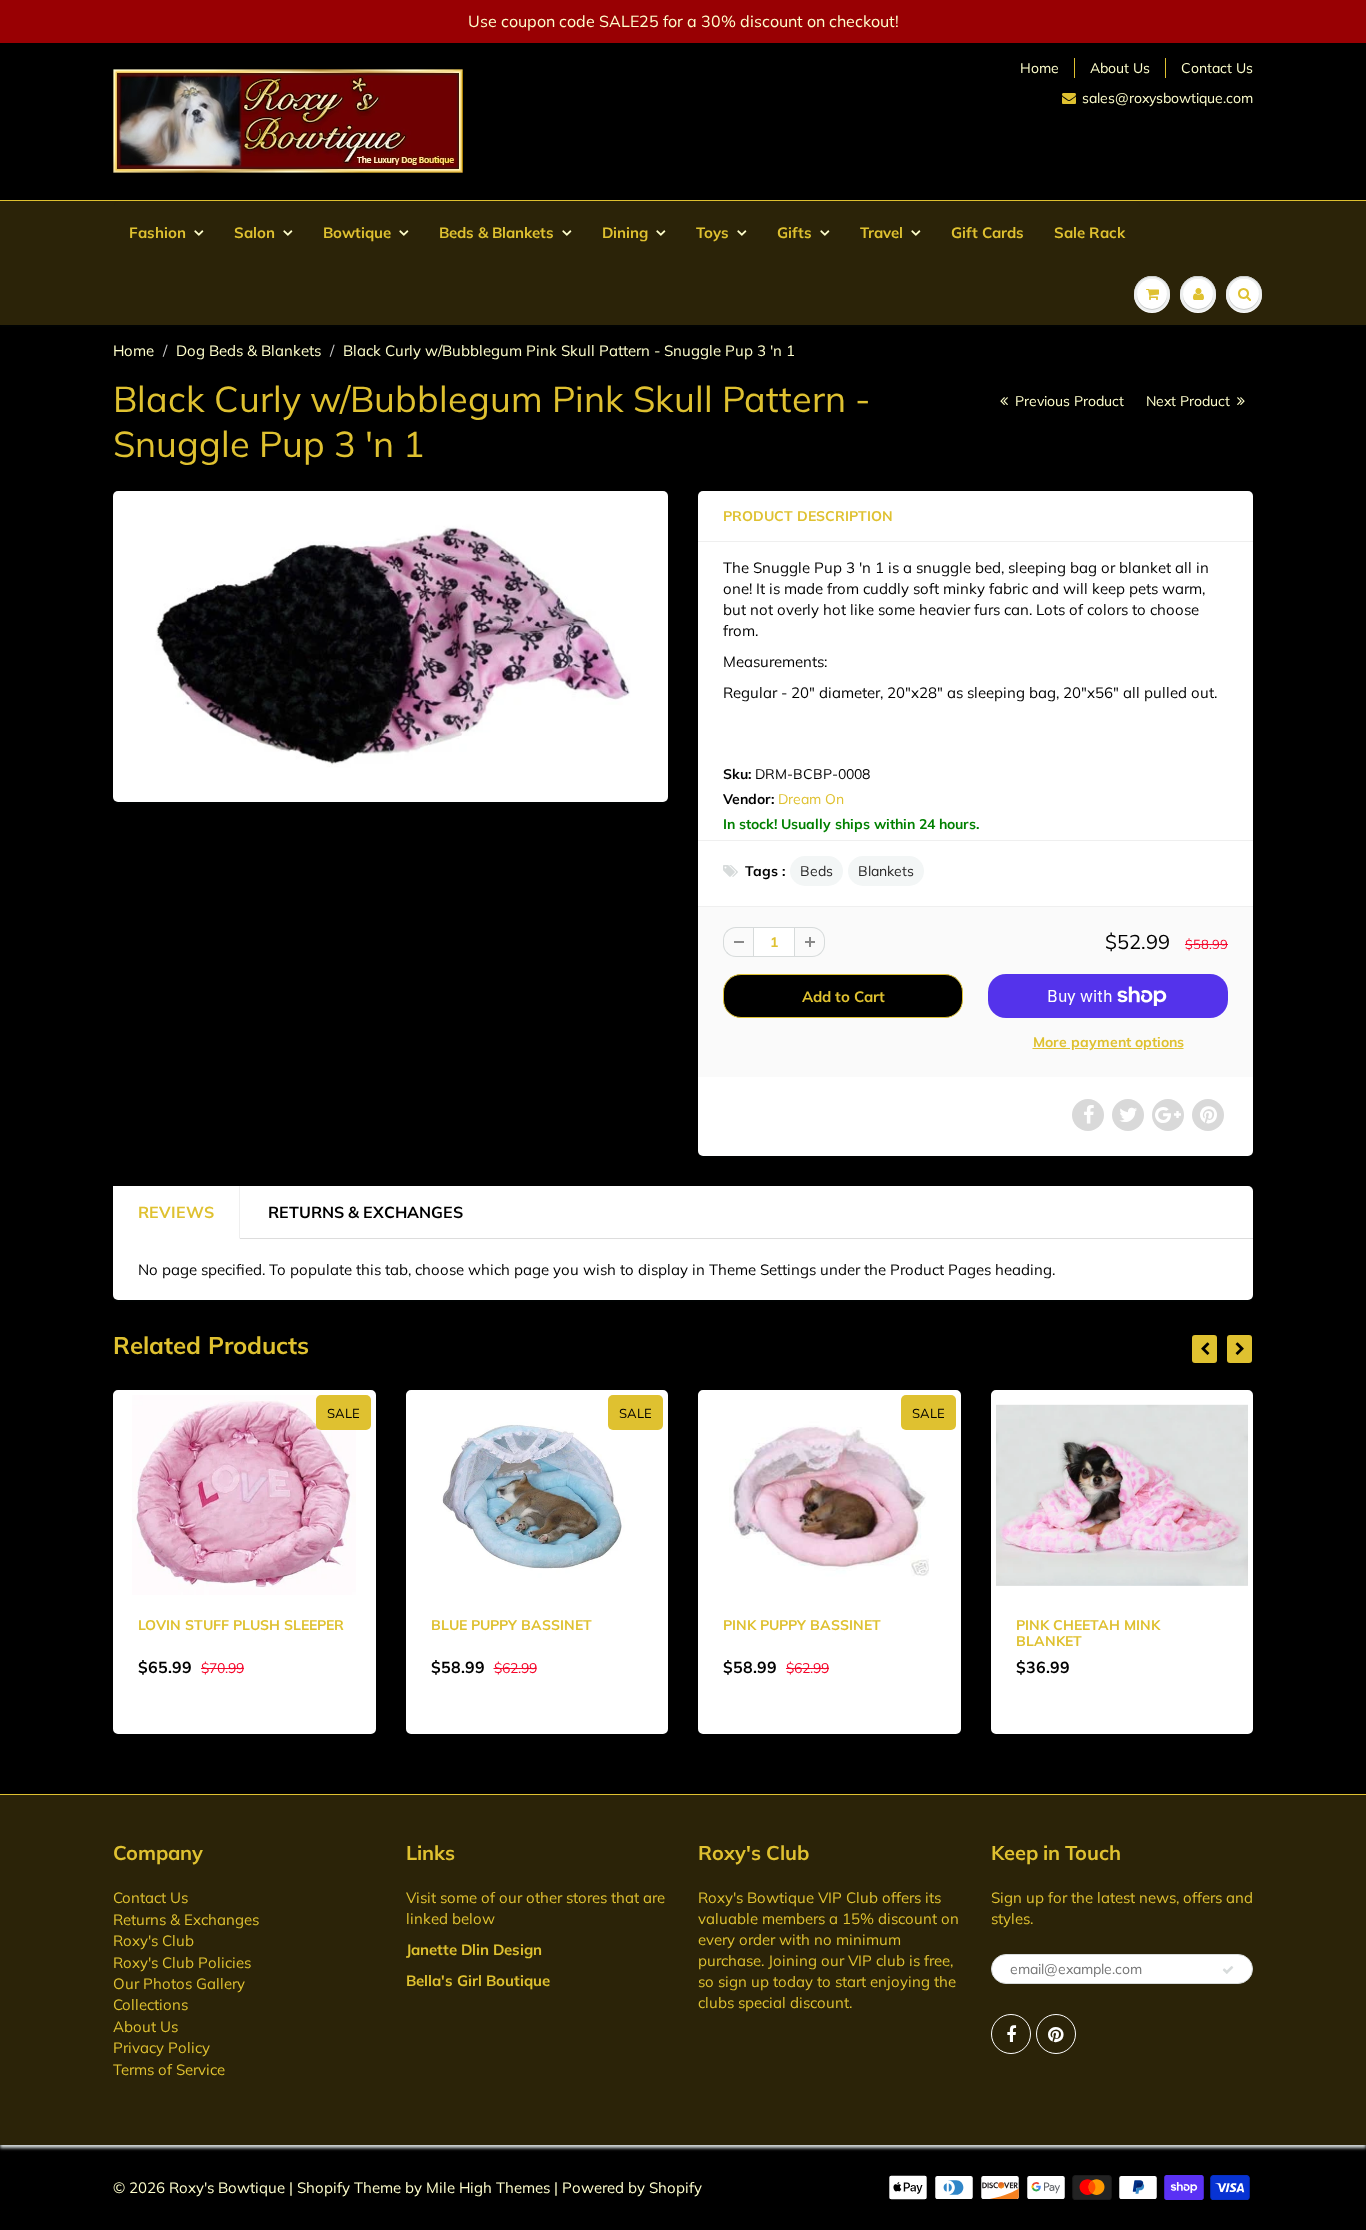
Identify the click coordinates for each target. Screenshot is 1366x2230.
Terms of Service (169, 2069)
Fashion (157, 232)
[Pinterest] (1056, 2034)
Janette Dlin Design (474, 1949)
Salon (254, 232)
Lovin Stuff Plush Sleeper (241, 1625)
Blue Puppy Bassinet (511, 1625)
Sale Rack (1089, 232)
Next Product (1190, 401)
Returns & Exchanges (365, 1212)
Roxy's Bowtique (227, 2187)
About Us (1120, 68)
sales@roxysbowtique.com (1167, 98)
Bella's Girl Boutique (478, 1980)
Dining (625, 232)
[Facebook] (1011, 2034)
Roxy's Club (153, 1940)
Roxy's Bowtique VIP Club (788, 1897)
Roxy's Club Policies (182, 1962)
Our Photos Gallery (179, 1983)
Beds (816, 871)
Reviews (176, 1212)
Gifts (794, 232)
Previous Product (1067, 401)
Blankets (886, 871)
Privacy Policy (161, 2047)
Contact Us (1217, 68)
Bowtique (357, 232)
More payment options (1108, 1042)
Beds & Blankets (496, 232)
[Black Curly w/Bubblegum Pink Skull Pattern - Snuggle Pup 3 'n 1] (390, 644)
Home (1039, 68)
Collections (150, 2004)
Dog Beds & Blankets (248, 350)
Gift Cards (987, 232)
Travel (881, 232)
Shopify (323, 2187)
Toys (712, 232)
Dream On (811, 799)
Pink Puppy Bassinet (802, 1625)
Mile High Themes (488, 2187)
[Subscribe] (1228, 1970)
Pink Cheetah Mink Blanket (1088, 1633)
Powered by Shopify (632, 2187)
